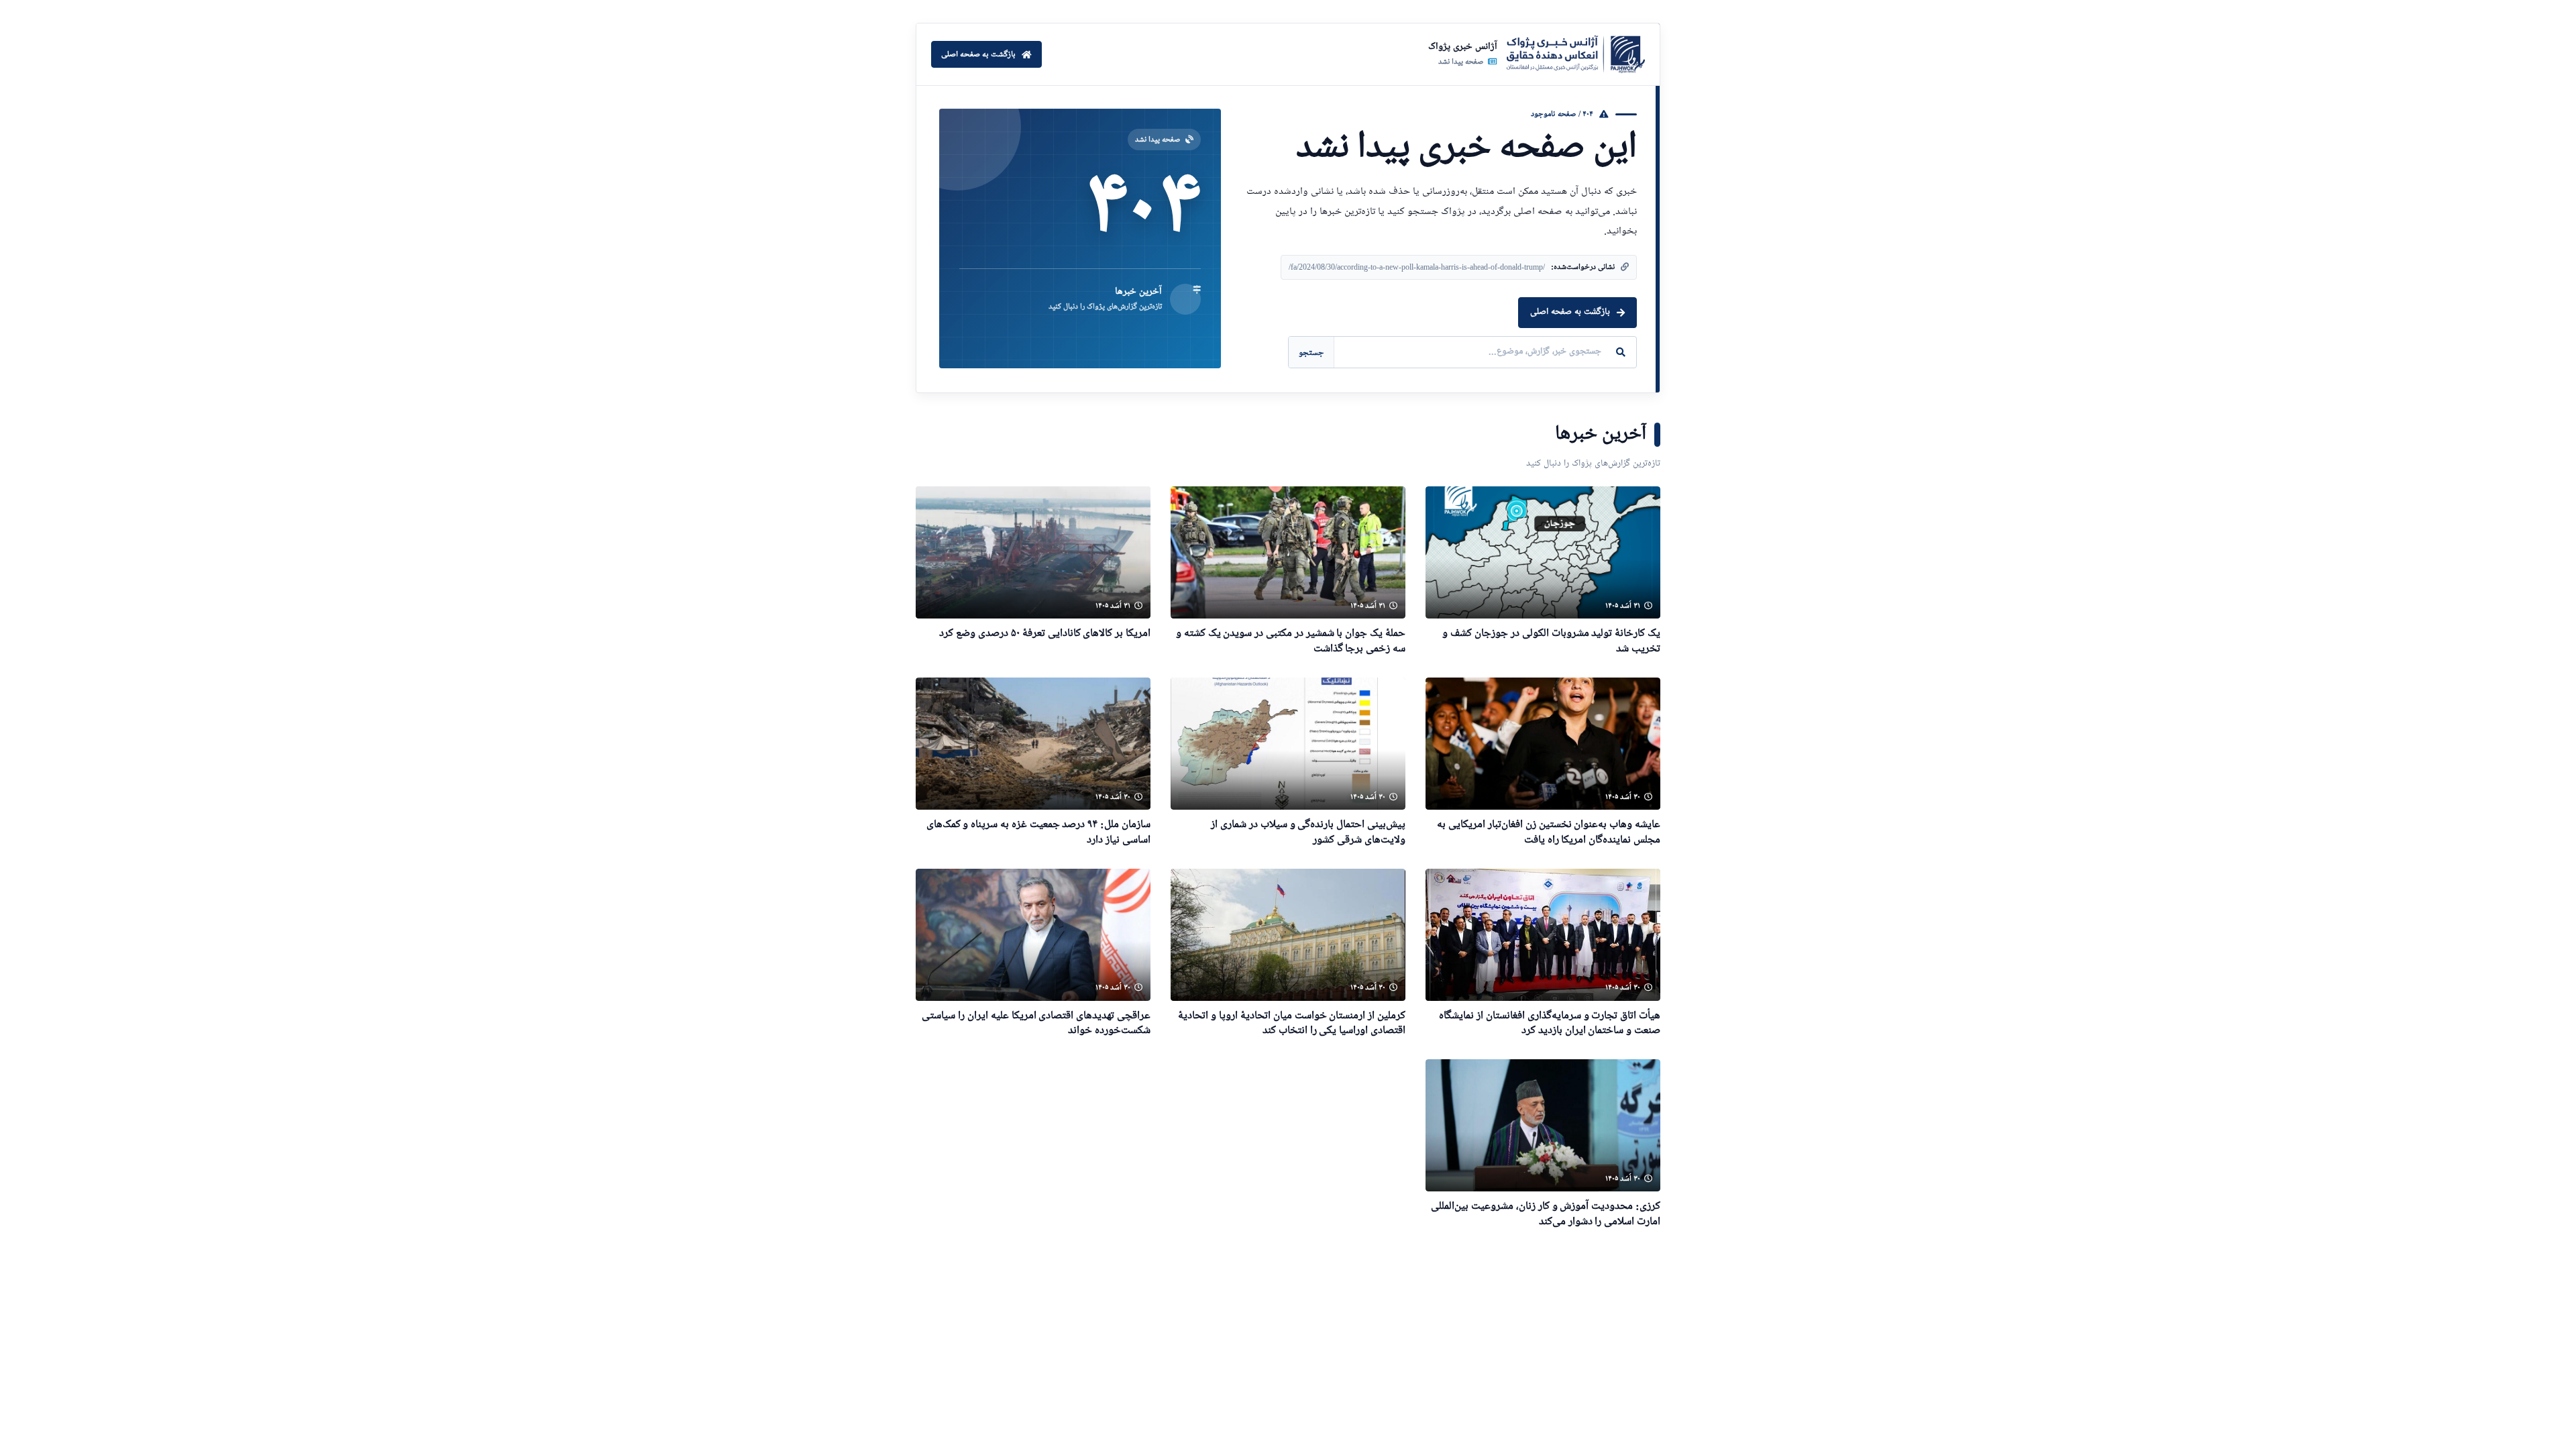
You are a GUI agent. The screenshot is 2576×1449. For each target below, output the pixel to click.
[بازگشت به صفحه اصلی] (1576, 54)
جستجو (1311, 353)
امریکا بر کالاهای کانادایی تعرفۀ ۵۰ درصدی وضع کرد (1045, 634)
